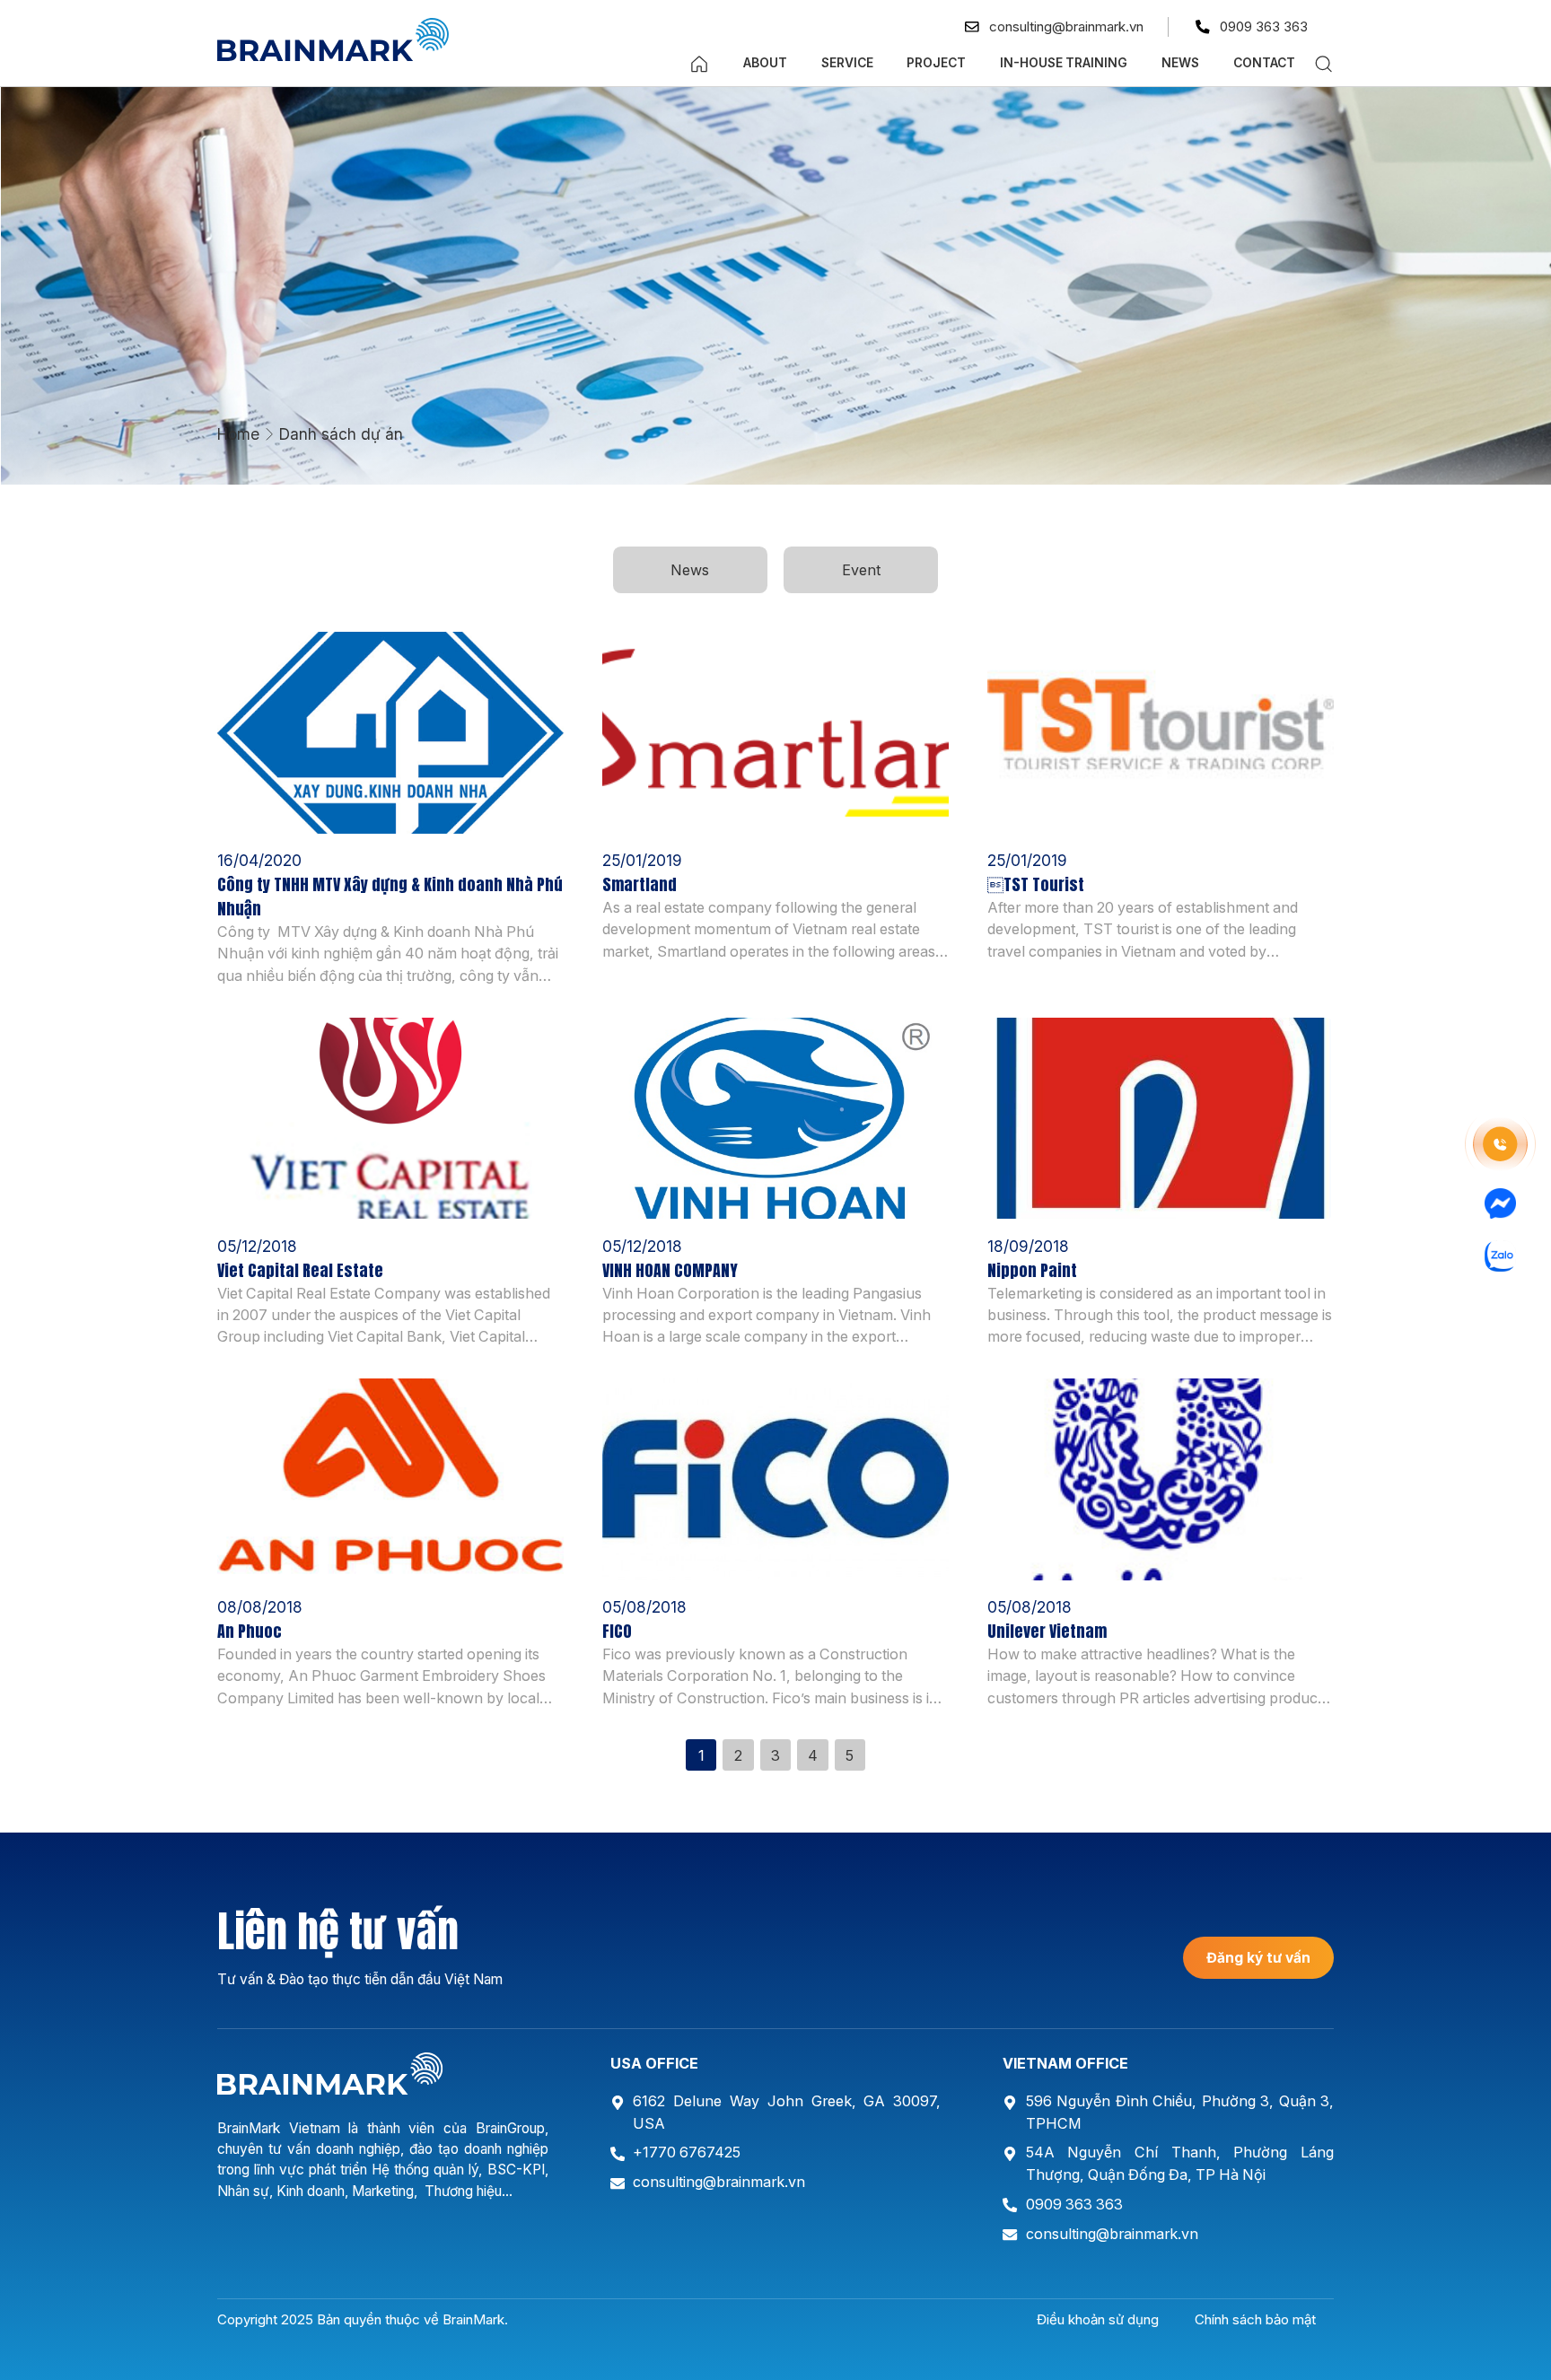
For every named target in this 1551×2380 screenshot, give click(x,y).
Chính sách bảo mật (1255, 2319)
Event (861, 570)
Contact (1264, 63)
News (1180, 63)
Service (847, 63)
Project (936, 63)
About (765, 63)
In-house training (1064, 63)
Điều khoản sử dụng (1098, 2319)
